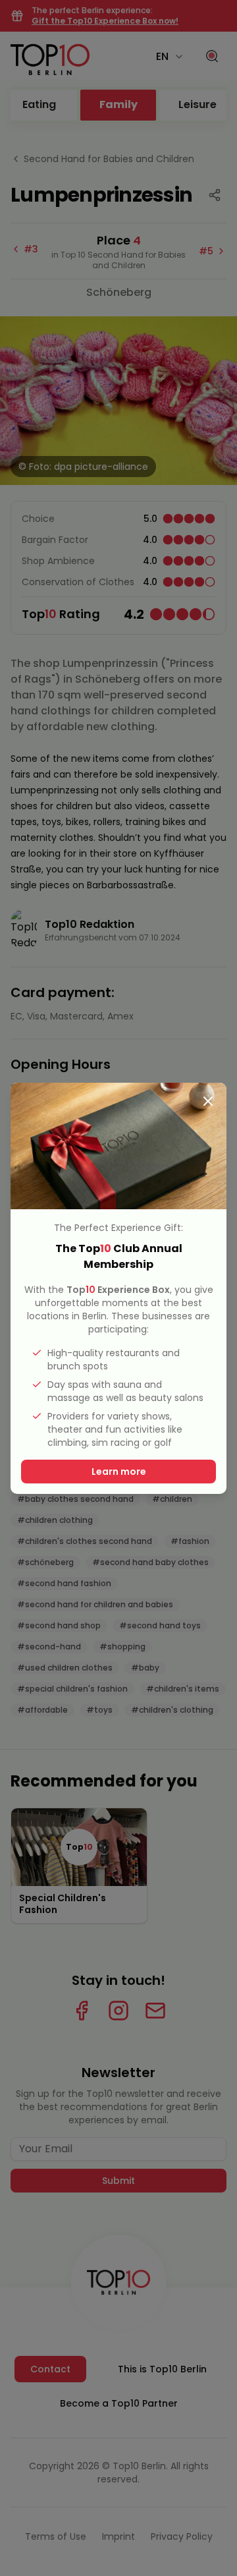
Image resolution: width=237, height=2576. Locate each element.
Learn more (119, 1472)
